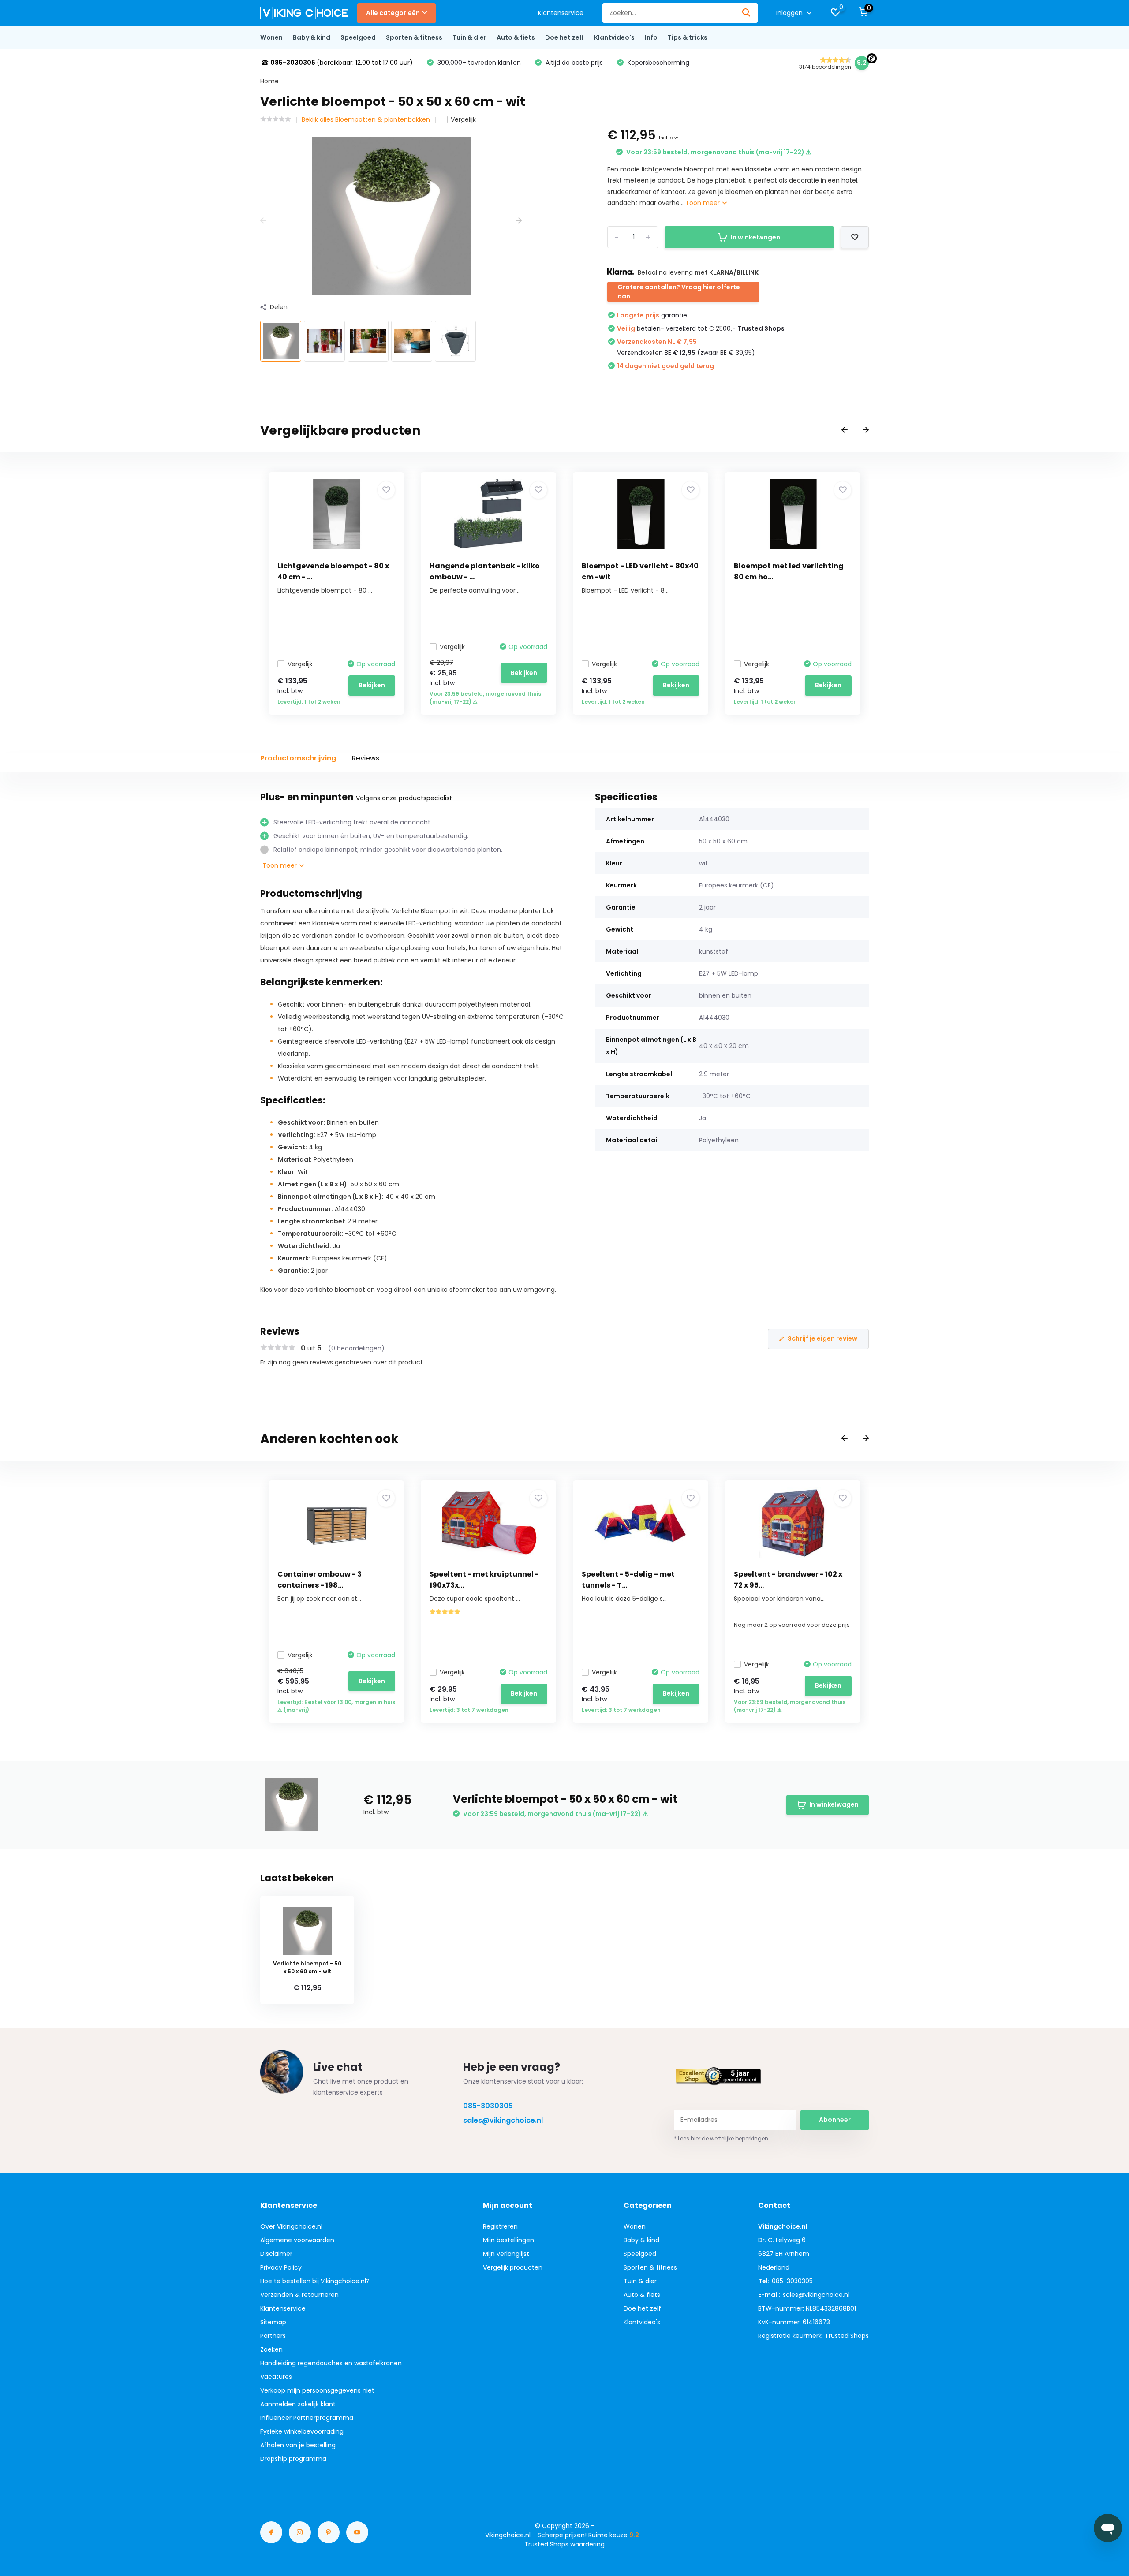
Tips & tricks (688, 37)
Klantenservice (561, 13)
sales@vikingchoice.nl (503, 2120)
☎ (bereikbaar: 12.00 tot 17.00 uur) (337, 63)
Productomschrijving (298, 758)
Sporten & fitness (414, 37)
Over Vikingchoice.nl (291, 2226)
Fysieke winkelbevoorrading (302, 2431)
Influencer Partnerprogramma (307, 2418)
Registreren (500, 2226)
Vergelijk (463, 119)
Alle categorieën (393, 13)
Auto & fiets (516, 37)
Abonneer (835, 2120)
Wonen (271, 37)
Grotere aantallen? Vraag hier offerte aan (679, 292)
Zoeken (271, 2349)
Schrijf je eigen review (822, 1338)
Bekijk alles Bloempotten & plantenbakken (366, 119)
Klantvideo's (614, 37)
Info (651, 37)
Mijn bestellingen (508, 2240)
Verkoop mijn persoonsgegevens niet (317, 2390)
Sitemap (273, 2322)
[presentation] (263, 221)
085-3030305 (488, 2106)
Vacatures (276, 2377)
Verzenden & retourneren (299, 2295)
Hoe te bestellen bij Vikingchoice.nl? (315, 2281)
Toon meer (703, 203)
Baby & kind (312, 37)
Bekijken (372, 685)
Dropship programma (293, 2459)
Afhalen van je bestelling (298, 2445)
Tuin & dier (469, 37)
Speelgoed (358, 37)
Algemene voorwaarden (297, 2240)
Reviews (365, 758)
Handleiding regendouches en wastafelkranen (331, 2363)
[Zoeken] (747, 13)
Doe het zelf (564, 37)
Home (269, 81)
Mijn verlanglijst (506, 2254)
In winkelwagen (755, 237)
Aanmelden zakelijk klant (298, 2404)
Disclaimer (276, 2254)
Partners (273, 2336)
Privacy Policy (281, 2267)
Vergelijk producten (513, 2267)
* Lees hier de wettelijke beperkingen (721, 2138)
